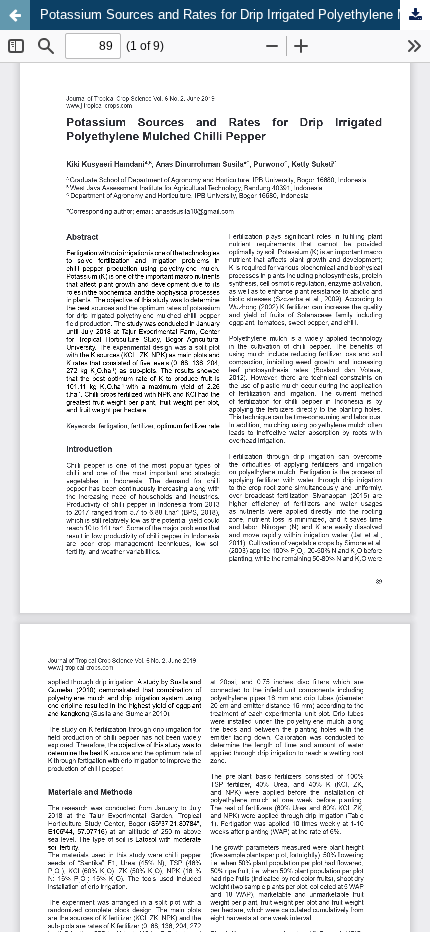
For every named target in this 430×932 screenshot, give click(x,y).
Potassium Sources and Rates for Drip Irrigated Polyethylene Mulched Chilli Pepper (235, 14)
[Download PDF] (415, 15)
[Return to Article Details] (15, 15)
